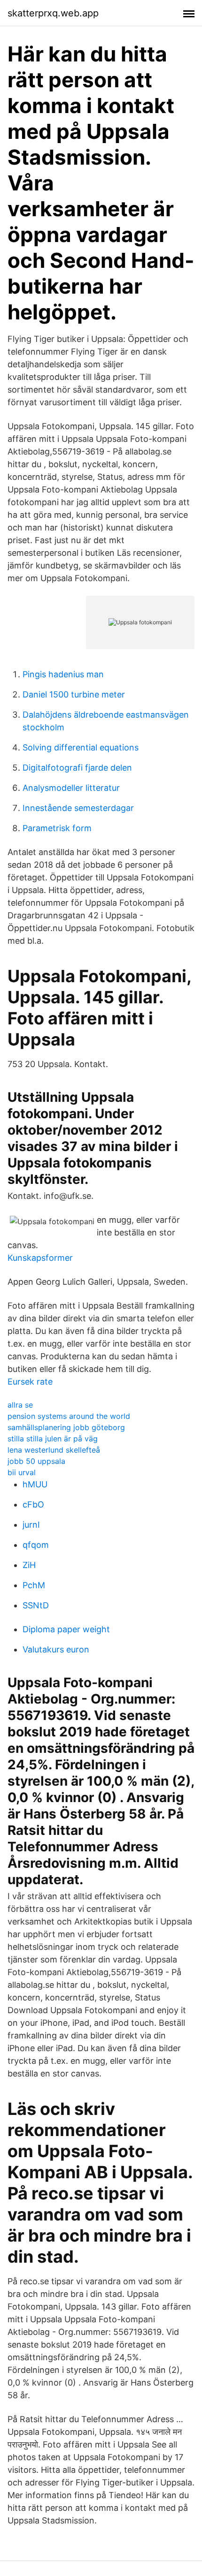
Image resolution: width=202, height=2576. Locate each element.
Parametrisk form (57, 828)
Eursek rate (30, 1382)
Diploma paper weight (66, 1629)
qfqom (36, 1545)
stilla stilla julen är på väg (53, 1439)
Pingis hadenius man (63, 674)
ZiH (29, 1565)
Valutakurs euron (56, 1649)
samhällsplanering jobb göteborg (66, 1427)
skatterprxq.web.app (53, 13)
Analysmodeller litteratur (71, 788)
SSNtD (36, 1605)
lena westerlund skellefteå (54, 1450)
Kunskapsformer (40, 1258)
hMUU (35, 1484)
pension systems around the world (69, 1416)
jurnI (31, 1525)
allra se (20, 1405)
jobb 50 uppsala (36, 1461)
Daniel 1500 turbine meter (74, 694)
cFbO (33, 1504)
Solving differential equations (81, 747)
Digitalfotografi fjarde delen (77, 768)
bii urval (22, 1472)
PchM (34, 1585)
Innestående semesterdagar (78, 808)
